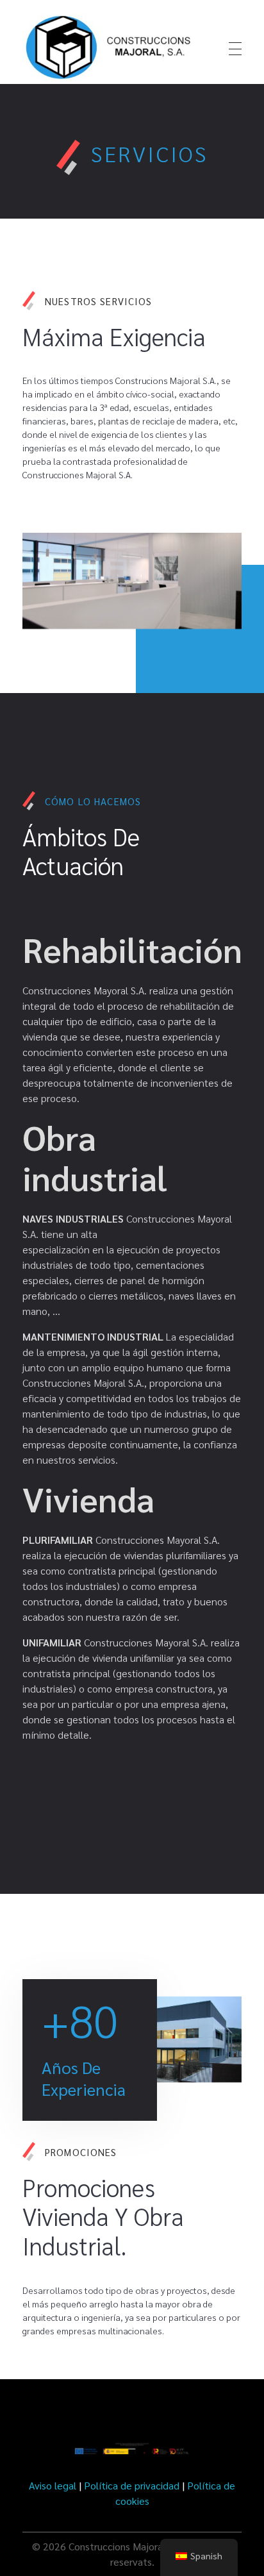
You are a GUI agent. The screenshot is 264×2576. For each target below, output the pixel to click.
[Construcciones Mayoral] (110, 47)
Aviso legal (53, 2485)
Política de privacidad (132, 2485)
